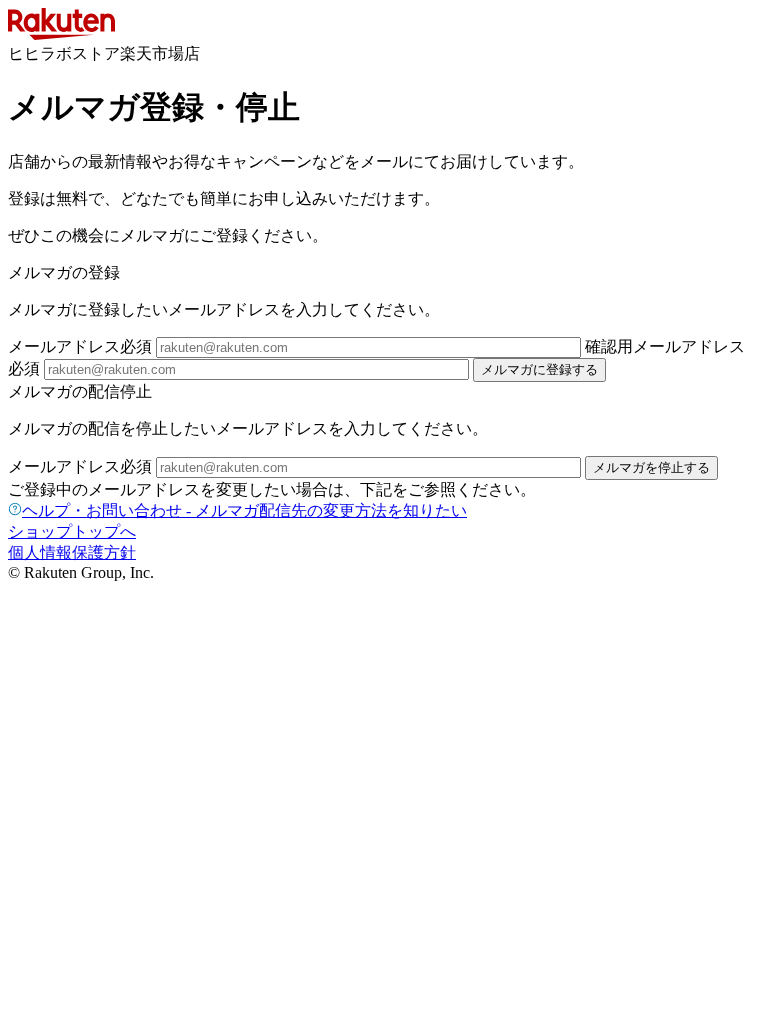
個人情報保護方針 (72, 552)
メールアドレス (80, 346)
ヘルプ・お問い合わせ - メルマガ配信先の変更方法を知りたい (244, 510)
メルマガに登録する (539, 369)
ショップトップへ (72, 531)
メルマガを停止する (651, 467)
